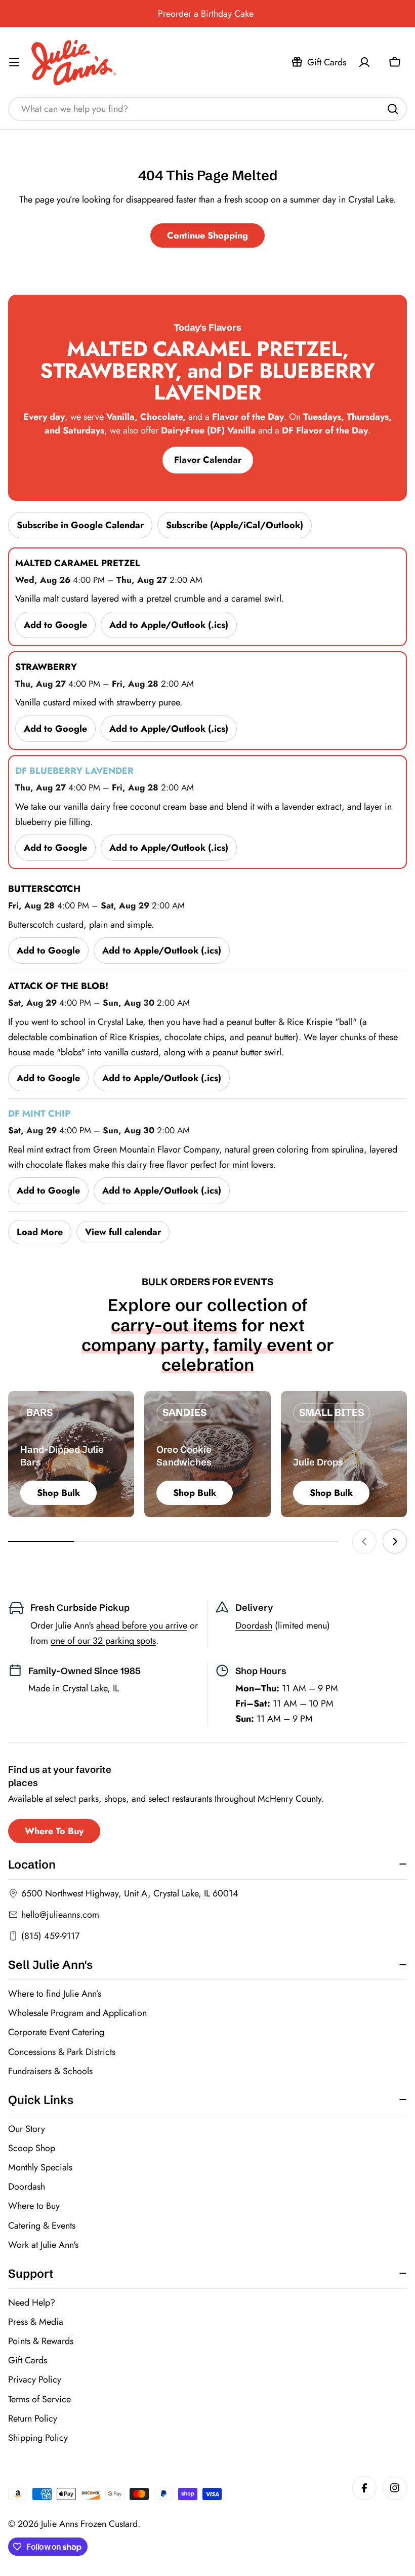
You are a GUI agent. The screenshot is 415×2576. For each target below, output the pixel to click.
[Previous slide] (364, 1541)
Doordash (254, 1626)
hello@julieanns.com (60, 1915)
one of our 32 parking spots (103, 1641)
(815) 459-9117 (50, 1936)
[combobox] (207, 109)
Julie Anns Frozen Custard (89, 2524)
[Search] (393, 109)
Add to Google (55, 625)
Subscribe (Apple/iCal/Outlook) (235, 525)
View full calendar (123, 1232)
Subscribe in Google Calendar (80, 525)
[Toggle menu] (14, 62)
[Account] (364, 62)
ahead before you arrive (142, 1626)
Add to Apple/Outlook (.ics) (169, 625)
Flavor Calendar (208, 460)
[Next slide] (395, 1541)
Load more (40, 1232)
